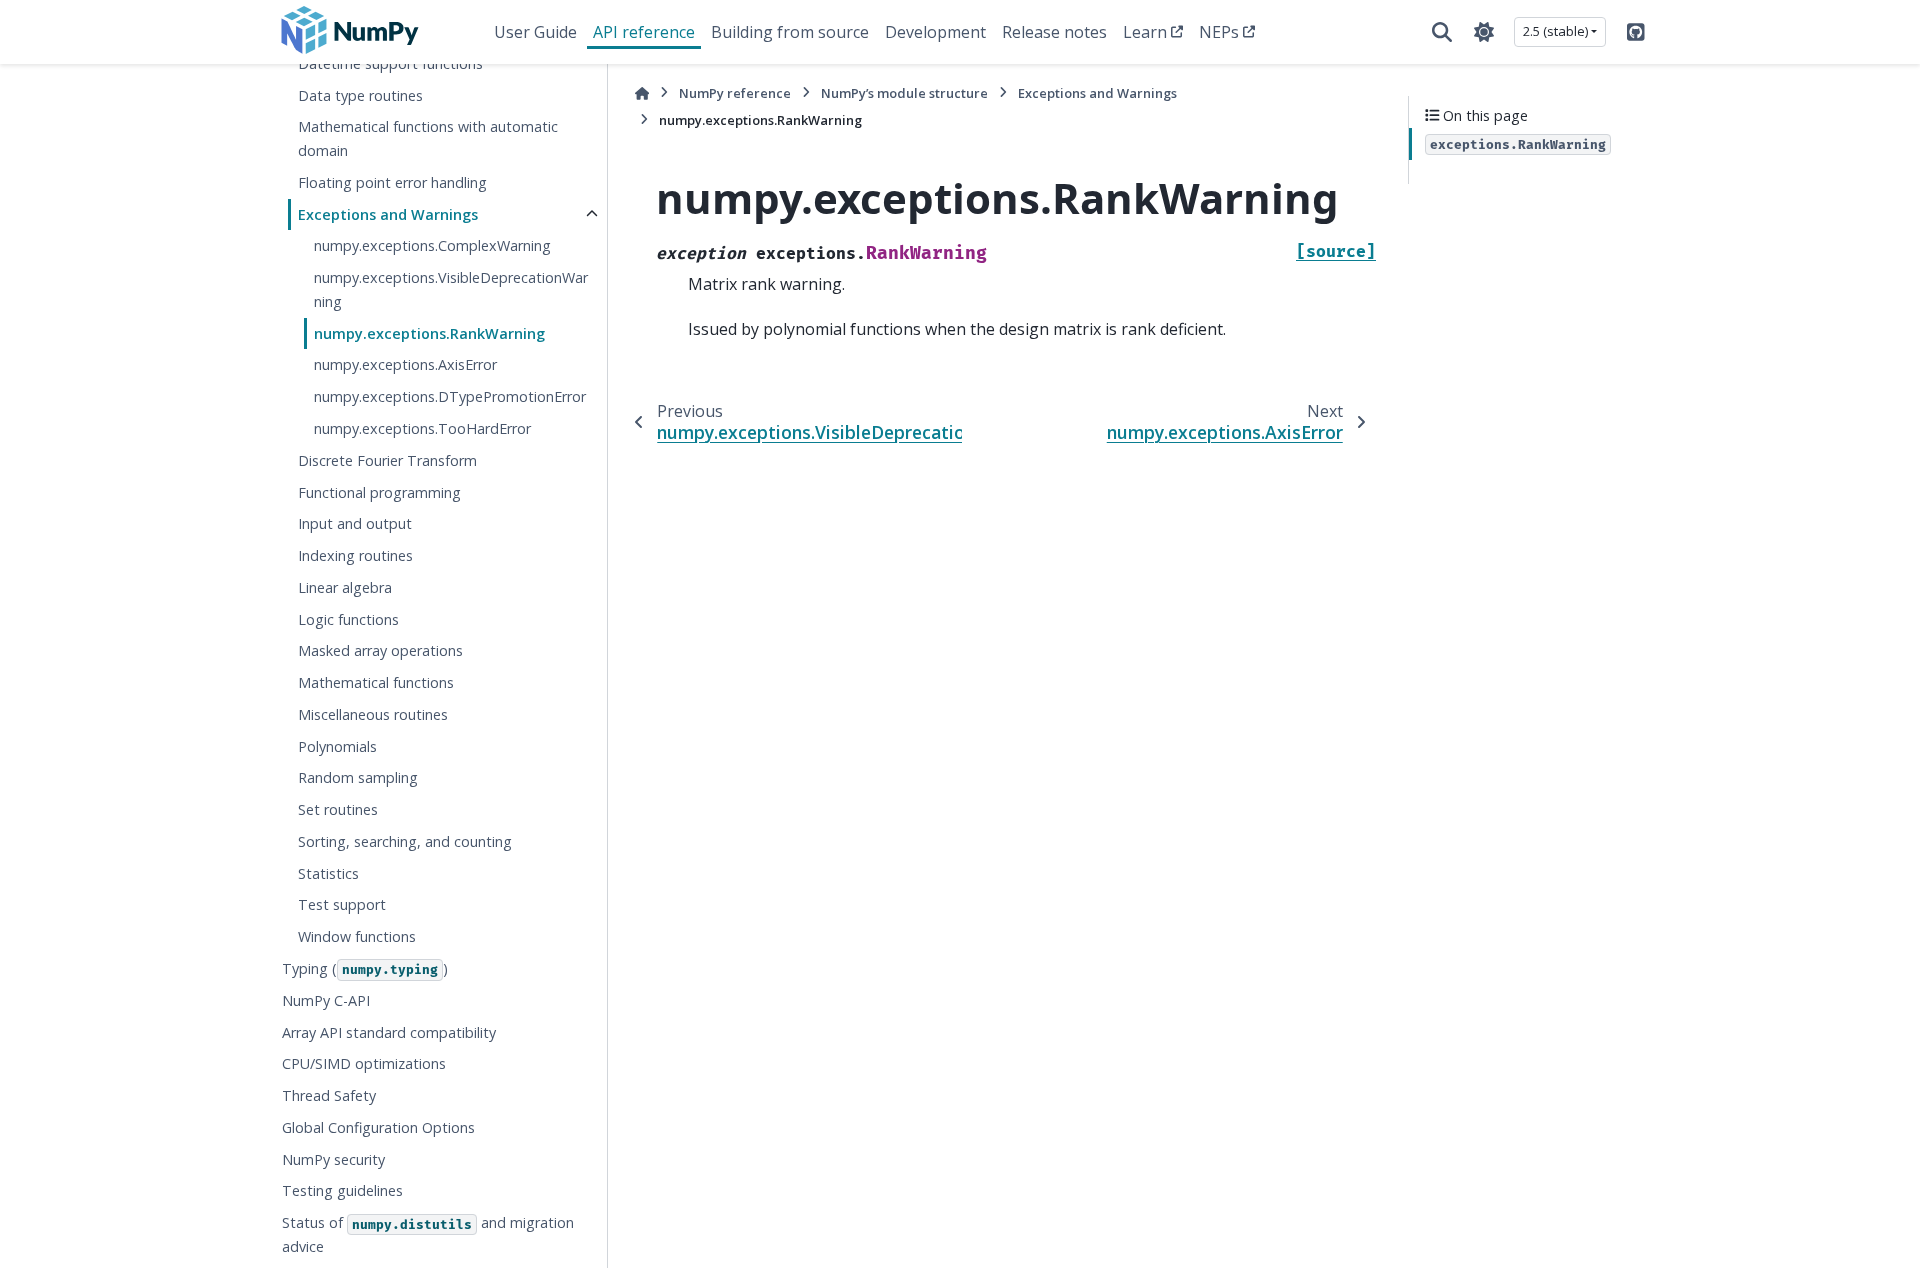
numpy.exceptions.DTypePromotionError (450, 396)
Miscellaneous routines (373, 714)
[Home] (642, 93)
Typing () (365, 968)
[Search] (1442, 32)
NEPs (1219, 32)
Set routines (338, 809)
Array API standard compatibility (389, 1032)
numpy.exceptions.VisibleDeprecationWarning (451, 289)
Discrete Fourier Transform (387, 460)
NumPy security (333, 1159)
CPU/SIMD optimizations (364, 1063)
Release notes (1054, 32)
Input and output (355, 523)
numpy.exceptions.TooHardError (422, 428)
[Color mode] (1484, 32)
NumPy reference (735, 93)
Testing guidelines (342, 1190)
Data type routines (360, 95)
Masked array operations (380, 650)
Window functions (357, 936)
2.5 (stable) (1555, 31)
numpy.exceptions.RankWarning (429, 333)
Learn (1145, 32)
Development (935, 32)
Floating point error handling (392, 182)
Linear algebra (345, 587)
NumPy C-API (326, 1000)
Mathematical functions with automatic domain (428, 138)
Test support (342, 904)
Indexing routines (355, 555)
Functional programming (379, 492)
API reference (644, 32)
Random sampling (358, 777)
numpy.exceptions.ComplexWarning (432, 245)
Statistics (328, 873)
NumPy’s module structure (904, 93)
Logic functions (348, 619)
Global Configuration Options (378, 1127)
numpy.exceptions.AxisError (405, 364)
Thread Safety (329, 1095)
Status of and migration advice (428, 1234)
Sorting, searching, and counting (405, 841)
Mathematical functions (376, 682)
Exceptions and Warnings (388, 214)
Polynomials (337, 746)
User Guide (535, 32)
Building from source (790, 32)
